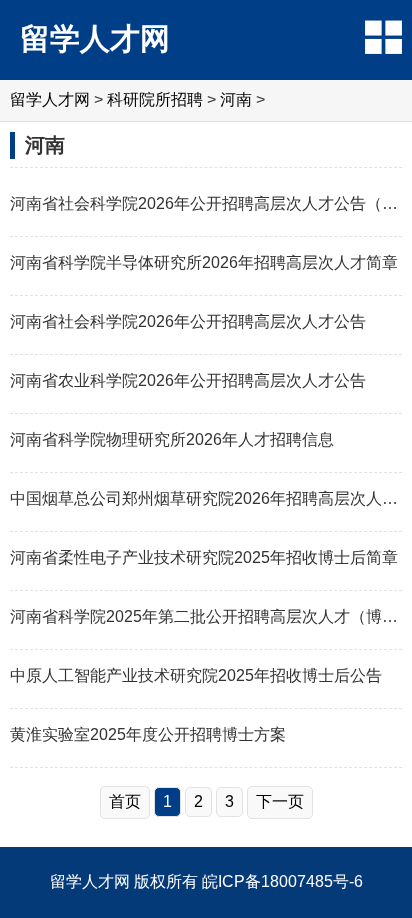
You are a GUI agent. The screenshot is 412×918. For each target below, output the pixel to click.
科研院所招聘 (155, 99)
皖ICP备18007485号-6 (282, 881)
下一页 (280, 801)
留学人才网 (95, 38)
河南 (236, 99)
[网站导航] (383, 37)
